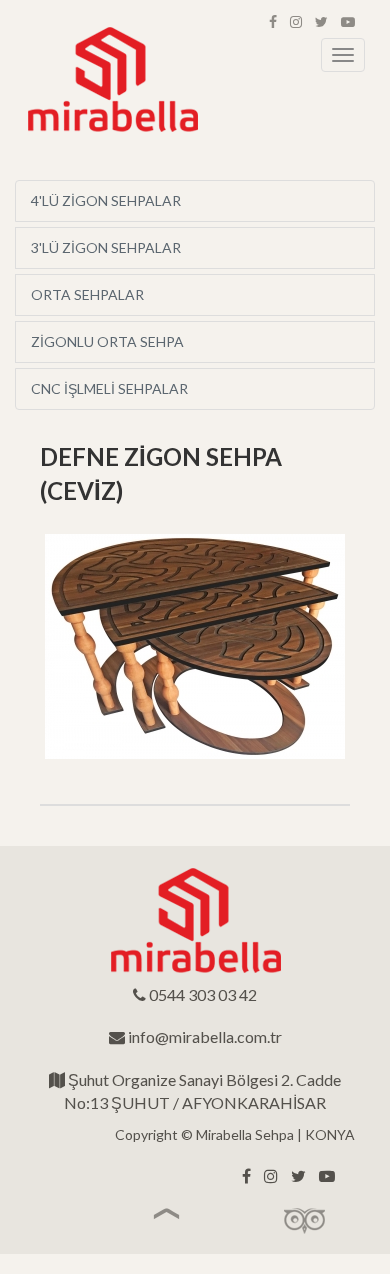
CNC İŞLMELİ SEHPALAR (109, 388)
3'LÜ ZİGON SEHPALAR (106, 247)
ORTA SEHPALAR (87, 294)
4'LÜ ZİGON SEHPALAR (106, 200)
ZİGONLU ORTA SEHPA (107, 341)
